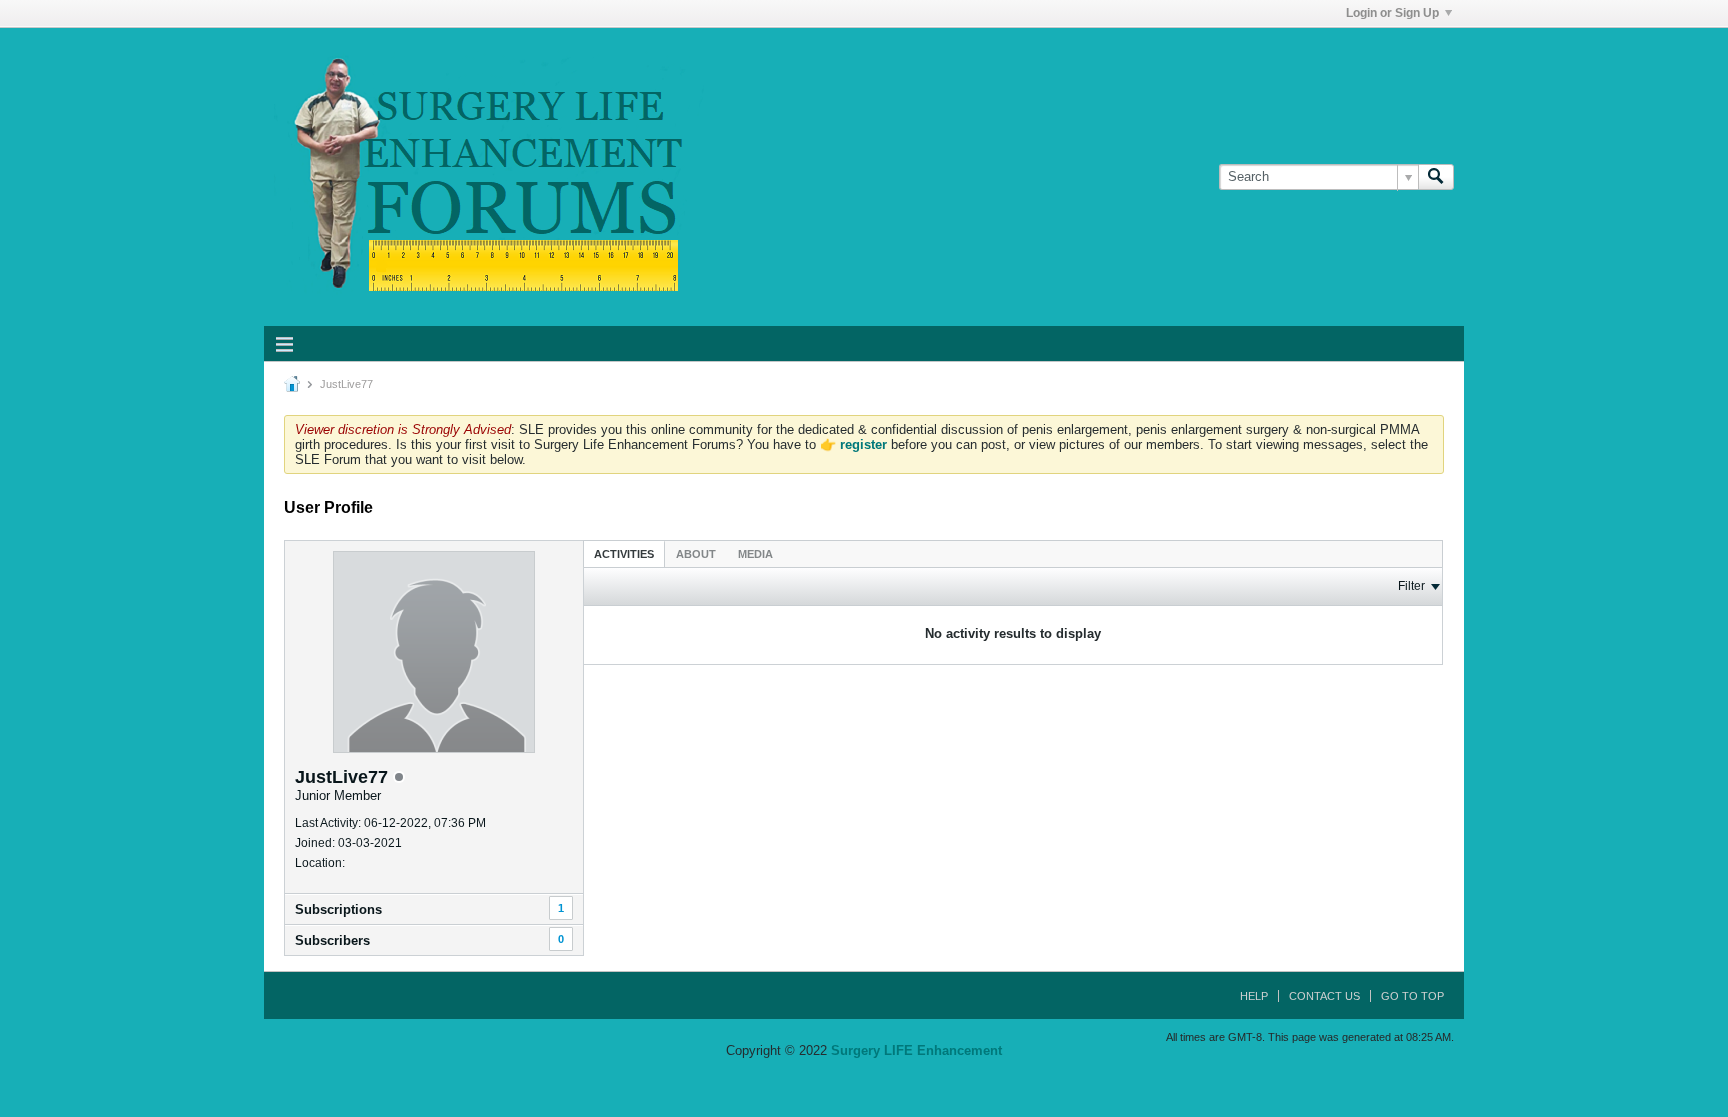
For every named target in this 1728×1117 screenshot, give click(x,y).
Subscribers (332, 940)
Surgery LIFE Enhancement (916, 1050)
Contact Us (1324, 996)
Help (1254, 996)
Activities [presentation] (624, 554)
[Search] (1436, 177)
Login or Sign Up (1392, 13)
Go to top (1412, 996)
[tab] (624, 553)
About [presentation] (696, 554)
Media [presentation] (755, 554)
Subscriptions (338, 909)
